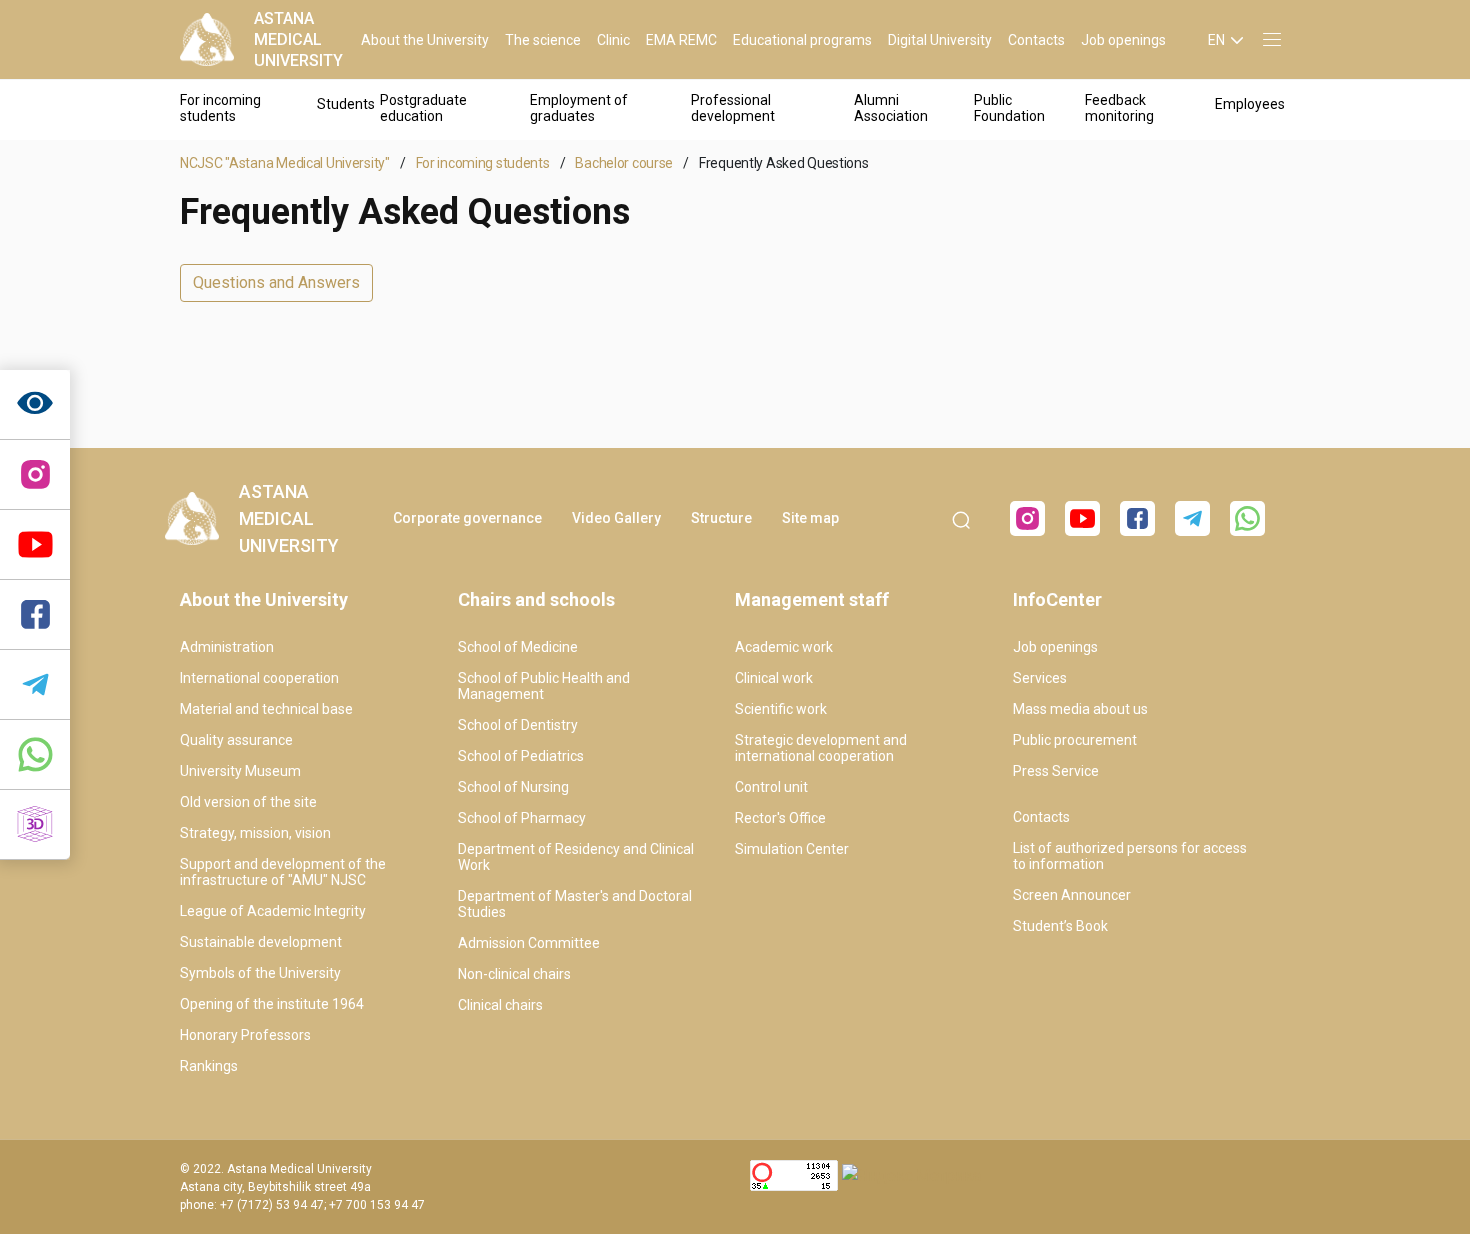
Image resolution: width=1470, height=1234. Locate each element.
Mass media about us (1080, 709)
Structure (721, 518)
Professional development (733, 108)
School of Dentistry (518, 725)
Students (346, 104)
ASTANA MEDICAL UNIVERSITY (298, 39)
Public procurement (1075, 740)
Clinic (613, 40)
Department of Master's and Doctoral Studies (575, 904)
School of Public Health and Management (544, 686)
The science (543, 40)
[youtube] (1082, 518)
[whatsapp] (35, 755)
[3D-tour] (35, 825)
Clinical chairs (500, 1005)
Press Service (1056, 771)
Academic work (784, 647)
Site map (810, 518)
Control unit (771, 787)
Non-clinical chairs (514, 974)
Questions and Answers (276, 282)
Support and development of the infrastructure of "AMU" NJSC (283, 872)
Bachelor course (624, 163)
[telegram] (35, 685)
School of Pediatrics (521, 756)
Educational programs (802, 40)
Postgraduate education (423, 108)
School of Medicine (518, 647)
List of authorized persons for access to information (1130, 856)
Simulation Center (792, 849)
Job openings (1123, 40)
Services (1040, 678)
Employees (1250, 104)
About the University (425, 40)
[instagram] (35, 475)
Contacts (1036, 40)
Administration (227, 647)
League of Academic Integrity (273, 911)
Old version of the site (248, 802)
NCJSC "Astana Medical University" (285, 163)
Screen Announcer (1072, 895)
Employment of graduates (579, 108)
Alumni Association (891, 108)
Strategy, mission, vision (255, 833)
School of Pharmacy (522, 818)
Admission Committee (529, 943)
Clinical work (774, 678)
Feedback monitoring (1119, 108)
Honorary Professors (245, 1035)
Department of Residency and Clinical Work (576, 857)
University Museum (240, 771)
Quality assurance (236, 740)
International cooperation (259, 678)
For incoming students (220, 108)
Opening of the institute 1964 (272, 1004)
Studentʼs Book (1060, 926)
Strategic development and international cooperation (821, 748)
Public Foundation (1009, 108)
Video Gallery (616, 518)
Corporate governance (467, 518)
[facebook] (1137, 518)
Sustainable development (261, 942)
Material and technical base (266, 709)
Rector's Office (780, 818)
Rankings (209, 1066)
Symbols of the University (260, 973)
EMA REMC (681, 40)
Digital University (940, 40)
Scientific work (781, 709)
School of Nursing (513, 787)
